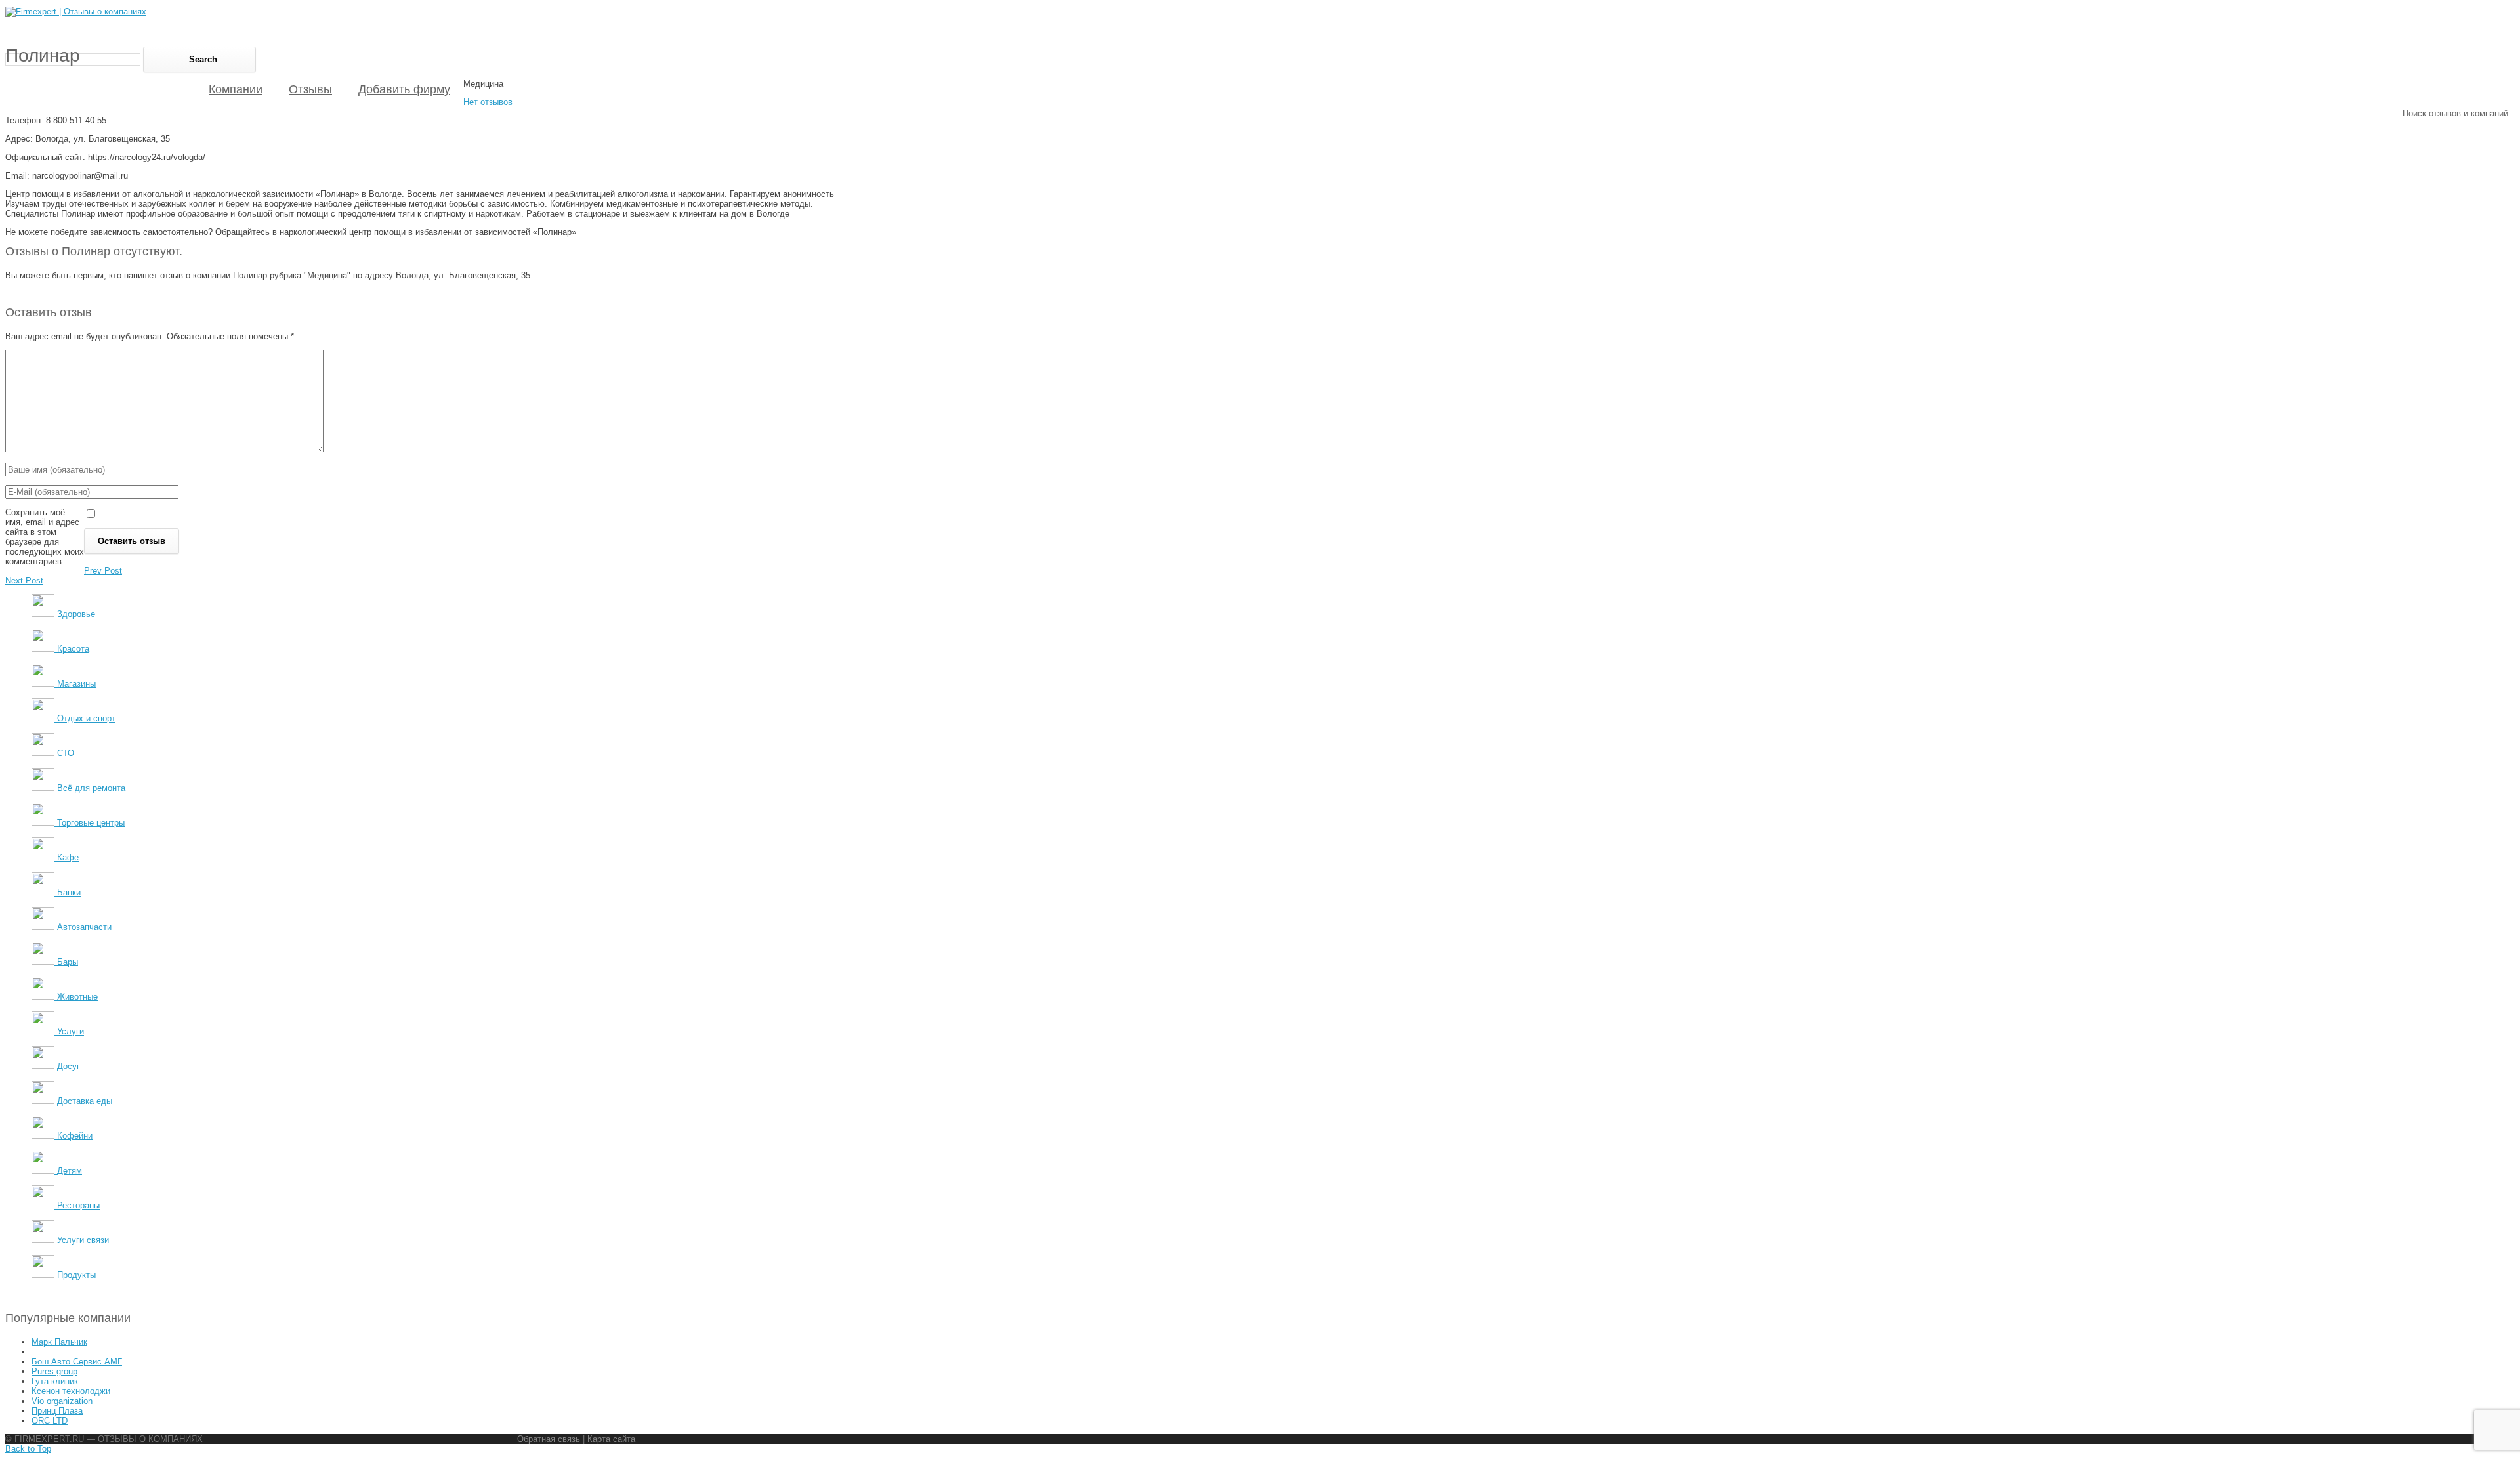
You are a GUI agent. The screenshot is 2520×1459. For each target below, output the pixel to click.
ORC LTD (50, 1421)
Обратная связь (549, 1439)
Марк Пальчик (59, 1342)
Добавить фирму (404, 89)
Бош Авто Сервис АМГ (77, 1362)
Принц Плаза (57, 1411)
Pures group (54, 1371)
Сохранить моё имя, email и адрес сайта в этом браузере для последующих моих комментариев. (45, 537)
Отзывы (310, 89)
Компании (236, 89)
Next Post (24, 581)
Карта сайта (611, 1439)
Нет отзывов (488, 102)
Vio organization (62, 1401)
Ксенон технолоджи (71, 1391)
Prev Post (103, 571)
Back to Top (28, 1449)
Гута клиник (55, 1381)
